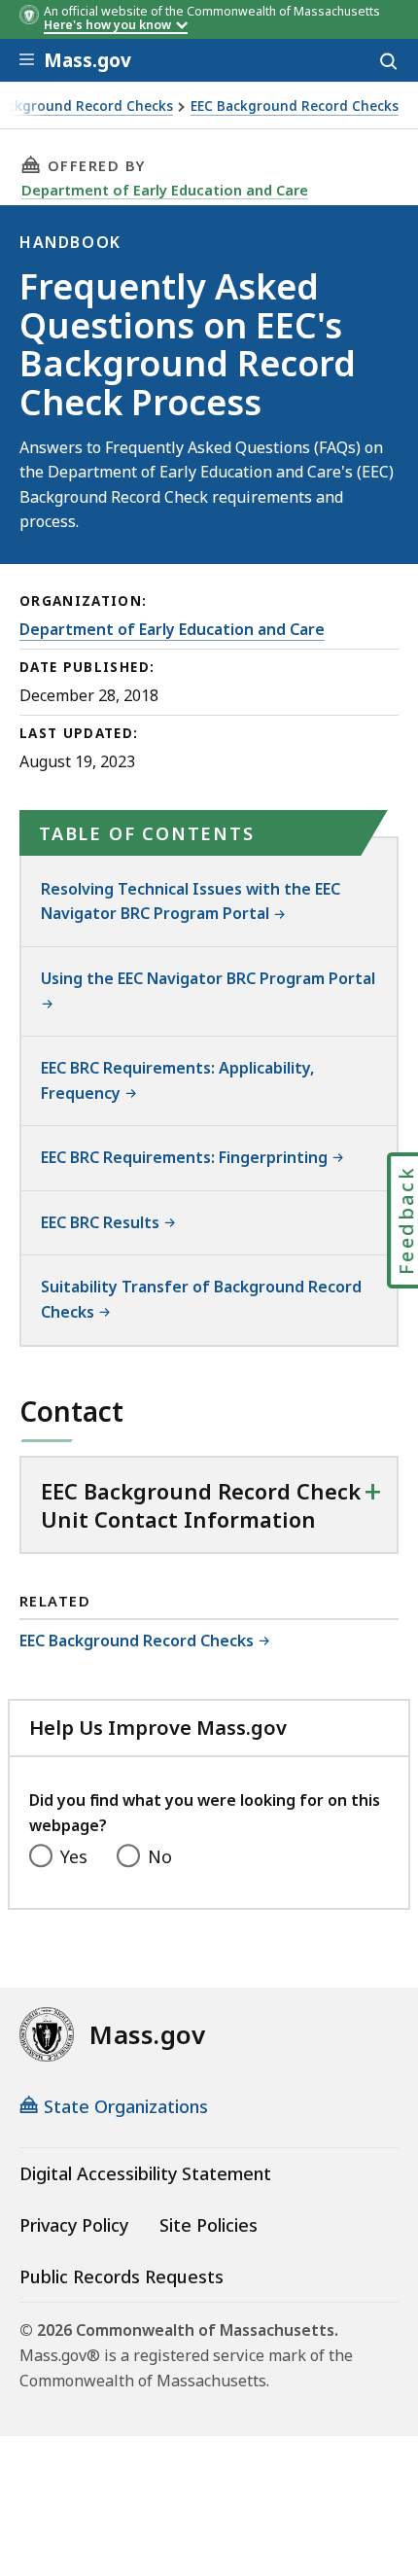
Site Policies (209, 2225)
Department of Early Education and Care (165, 190)
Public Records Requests (122, 2276)
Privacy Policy (74, 2225)
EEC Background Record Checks (295, 106)
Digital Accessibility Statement (145, 2173)
